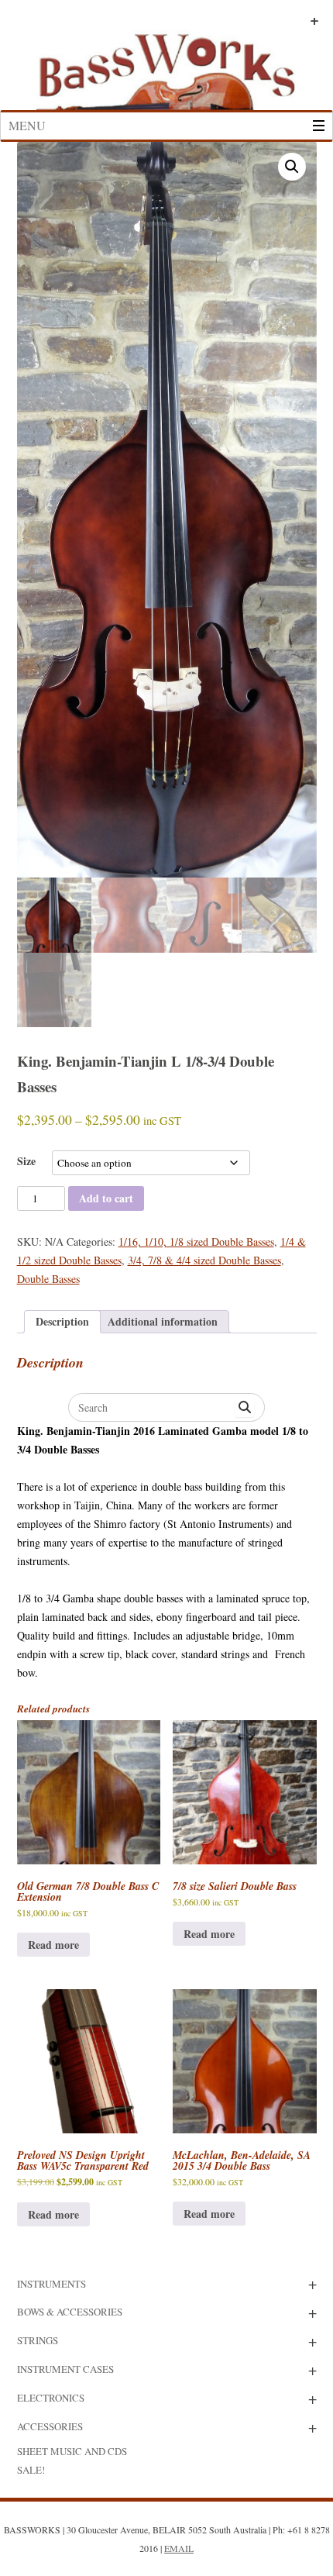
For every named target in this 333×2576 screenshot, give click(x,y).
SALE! (31, 2470)
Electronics (51, 2398)
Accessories (50, 2426)
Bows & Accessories (70, 2312)
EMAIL (179, 2548)
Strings (38, 2340)
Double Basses (48, 1279)
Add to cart (106, 1198)
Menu (27, 125)
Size (26, 1161)
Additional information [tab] (163, 1321)
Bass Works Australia (166, 64)
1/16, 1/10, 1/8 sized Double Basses (196, 1241)
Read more (53, 1945)
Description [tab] (62, 1321)
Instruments (51, 2284)
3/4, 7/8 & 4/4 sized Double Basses (204, 1260)
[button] (292, 167)
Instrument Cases (65, 2369)
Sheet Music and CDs (72, 2451)
